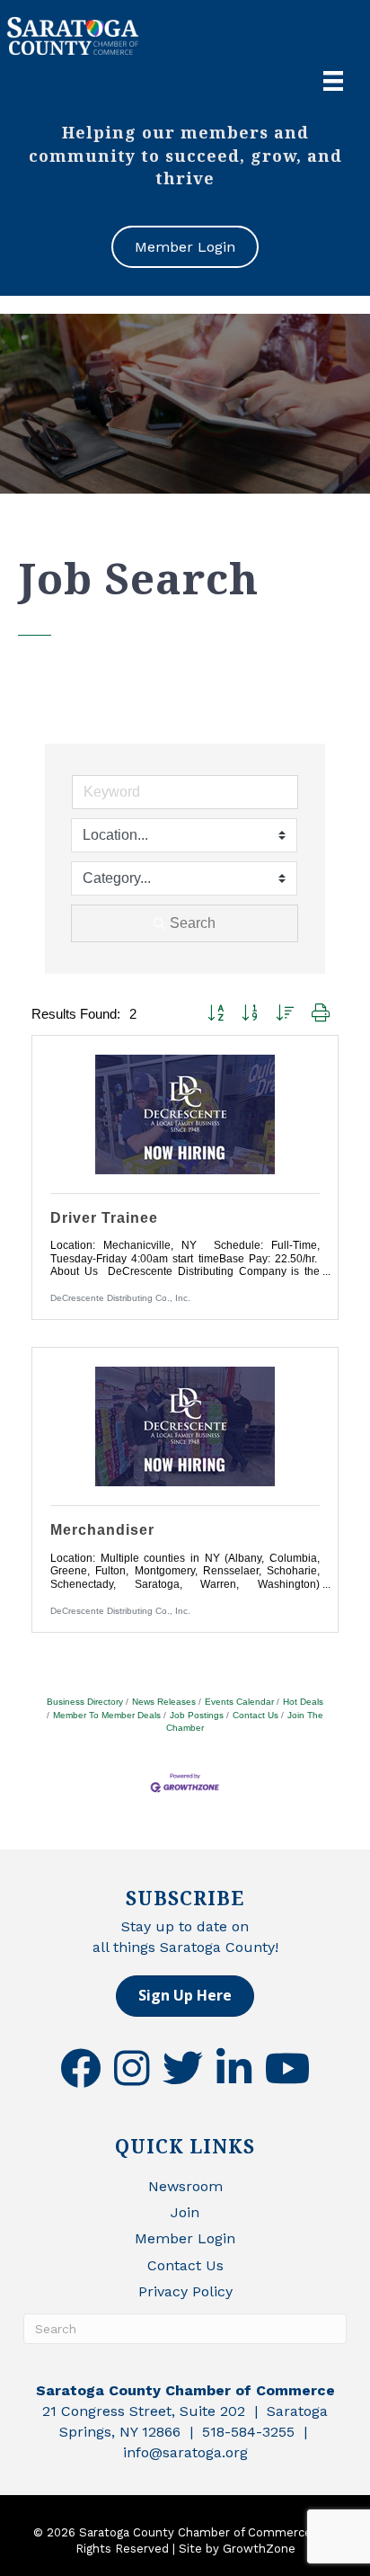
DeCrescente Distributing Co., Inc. (120, 1298)
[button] (216, 1014)
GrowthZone (259, 2549)
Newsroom (185, 2186)
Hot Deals (303, 1702)
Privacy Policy (185, 2291)
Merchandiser (102, 1530)
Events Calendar (239, 1702)
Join (185, 2212)
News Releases (164, 1702)
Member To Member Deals (107, 1715)
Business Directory (85, 1702)
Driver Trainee (104, 1218)
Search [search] (193, 923)
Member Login (185, 2238)
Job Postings (197, 1715)
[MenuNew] (333, 81)
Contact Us (255, 1715)
